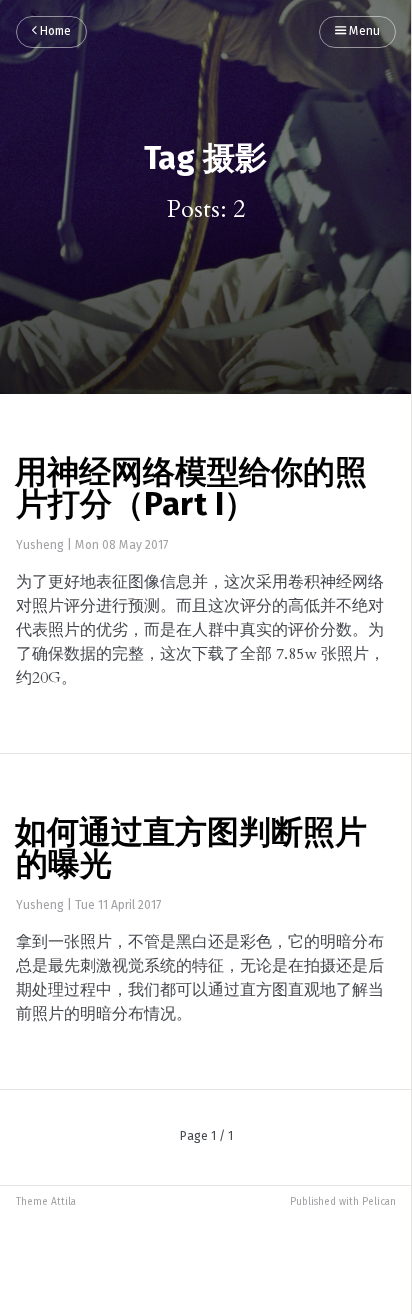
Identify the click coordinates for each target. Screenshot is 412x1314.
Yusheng (40, 546)
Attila (63, 1202)
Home (54, 32)
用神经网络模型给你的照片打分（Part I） (191, 490)
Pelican (379, 1202)
